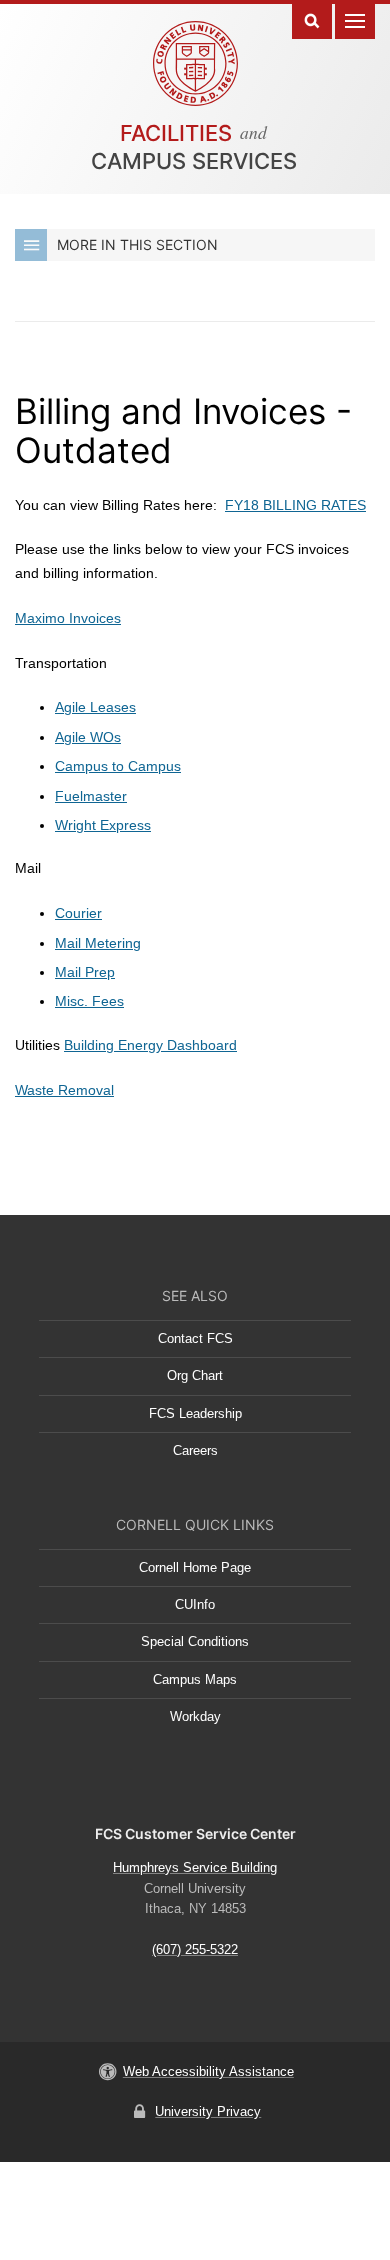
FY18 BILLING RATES (295, 505)
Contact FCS (195, 1338)
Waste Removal (64, 1090)
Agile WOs (88, 737)
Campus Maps (195, 1679)
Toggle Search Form (312, 19)
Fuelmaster (91, 796)
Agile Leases (95, 707)
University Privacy (208, 2111)
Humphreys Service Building (195, 1867)
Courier (78, 913)
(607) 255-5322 (195, 1949)
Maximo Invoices (68, 618)
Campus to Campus (118, 766)
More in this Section (137, 244)
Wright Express (103, 825)
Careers (195, 1450)
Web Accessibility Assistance (208, 2071)
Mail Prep (85, 972)
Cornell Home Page (195, 1567)
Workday (195, 1716)
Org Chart (195, 1375)
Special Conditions (195, 1641)
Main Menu (355, 19)
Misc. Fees (89, 1001)
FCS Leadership (195, 1413)
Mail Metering (98, 943)
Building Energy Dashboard (150, 1045)
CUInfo (195, 1604)
